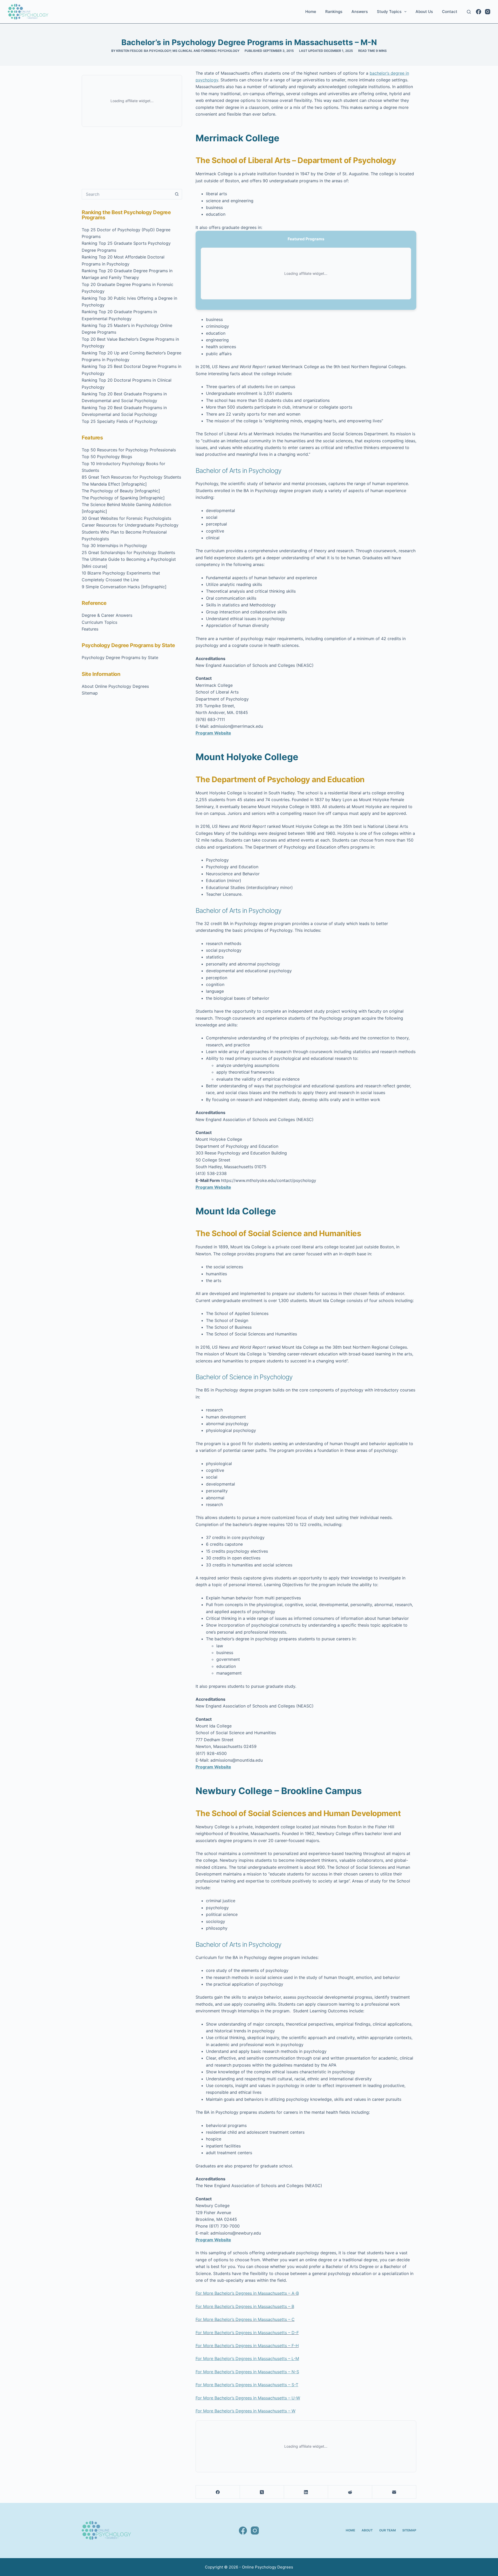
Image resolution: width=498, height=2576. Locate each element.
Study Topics (389, 12)
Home (311, 12)
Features (90, 629)
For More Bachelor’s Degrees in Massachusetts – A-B (247, 2293)
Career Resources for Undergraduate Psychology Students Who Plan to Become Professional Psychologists (130, 532)
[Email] (394, 2492)
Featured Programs (306, 239)
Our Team (388, 2530)
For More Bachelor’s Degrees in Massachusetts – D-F (247, 2333)
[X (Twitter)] (262, 2492)
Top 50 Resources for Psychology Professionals (129, 450)
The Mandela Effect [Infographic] (114, 484)
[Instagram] (488, 12)
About (367, 2530)
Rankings (334, 12)
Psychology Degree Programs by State (120, 657)
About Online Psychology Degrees (115, 686)
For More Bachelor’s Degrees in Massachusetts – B (245, 2306)
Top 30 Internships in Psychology (114, 545)
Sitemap (90, 693)
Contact (450, 12)
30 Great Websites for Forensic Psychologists (126, 518)
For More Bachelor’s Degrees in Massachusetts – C (245, 2319)
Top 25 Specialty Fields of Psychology (120, 421)
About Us (424, 12)
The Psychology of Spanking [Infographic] (123, 498)
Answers (360, 12)
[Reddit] (350, 2492)
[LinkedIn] (306, 2492)
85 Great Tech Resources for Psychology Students (131, 477)
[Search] (469, 12)
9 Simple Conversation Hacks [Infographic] (124, 587)
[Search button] (177, 194)
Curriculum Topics (99, 622)
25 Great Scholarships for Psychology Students (128, 552)
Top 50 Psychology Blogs (107, 457)
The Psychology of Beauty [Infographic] (121, 491)
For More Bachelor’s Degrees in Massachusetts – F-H (247, 2346)
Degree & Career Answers (107, 615)
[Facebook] (479, 12)
